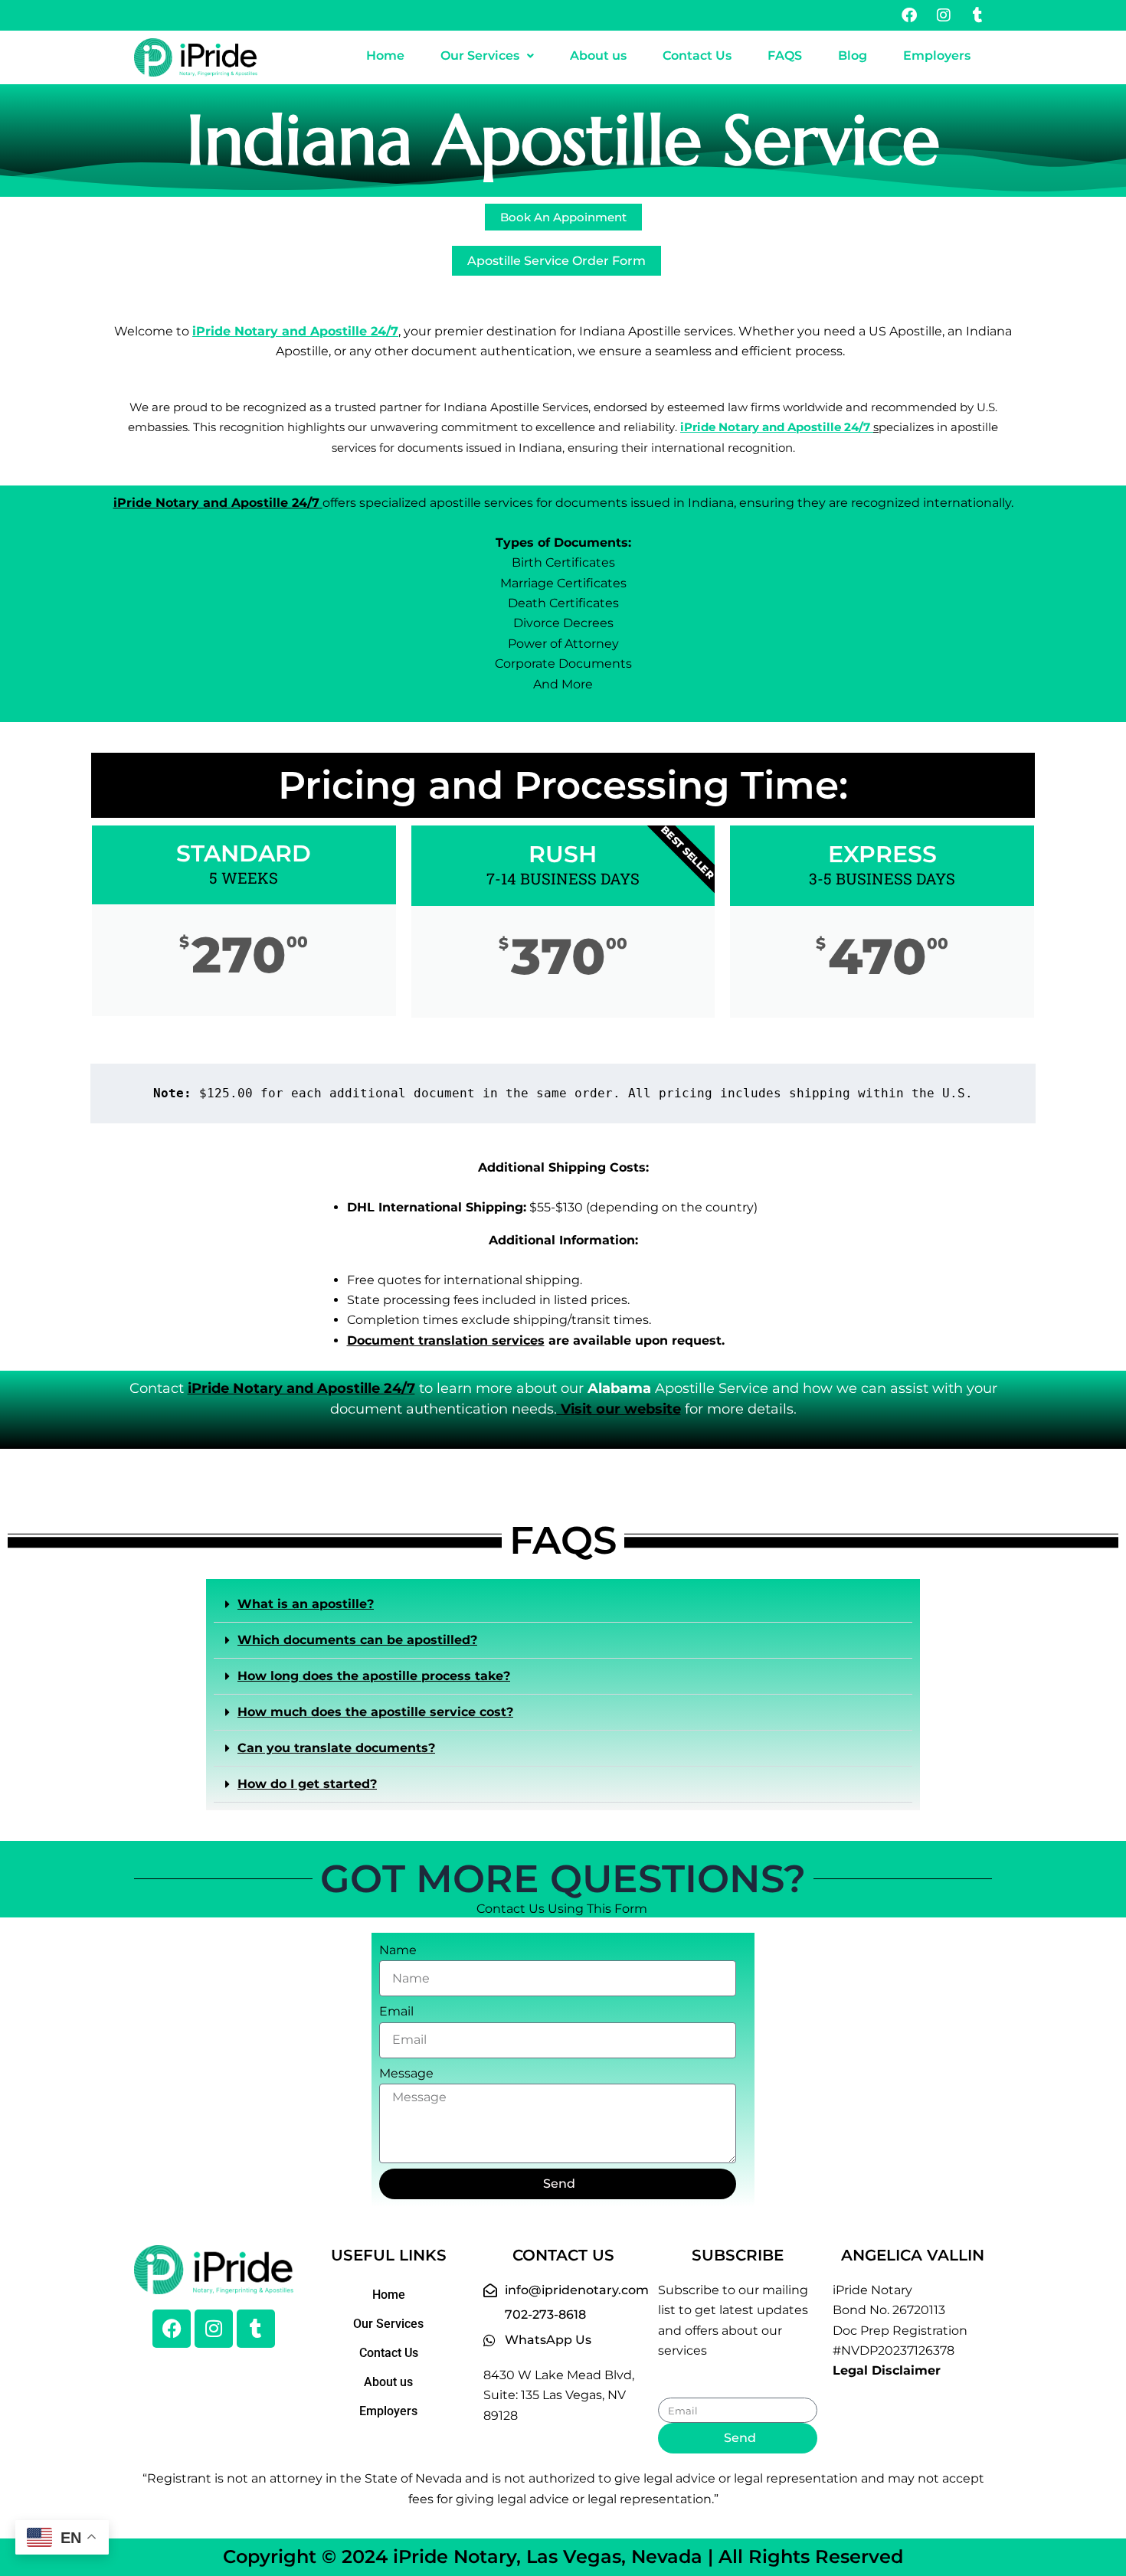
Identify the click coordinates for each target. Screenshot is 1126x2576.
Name (398, 1950)
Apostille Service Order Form (556, 261)
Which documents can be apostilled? (357, 1640)
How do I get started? (307, 1784)
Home (385, 56)
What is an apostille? (306, 1604)
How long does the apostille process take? (374, 1676)
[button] (487, 56)
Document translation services (446, 1340)
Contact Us (697, 56)
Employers (937, 56)
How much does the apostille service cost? (375, 1712)
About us (598, 56)
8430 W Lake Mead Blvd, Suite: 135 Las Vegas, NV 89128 (559, 2395)
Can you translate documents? (336, 1748)
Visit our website (619, 1409)
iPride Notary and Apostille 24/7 (777, 427)
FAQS (785, 56)
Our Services (480, 56)
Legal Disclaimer (887, 2370)
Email (396, 2011)
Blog (853, 56)
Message (406, 2073)
